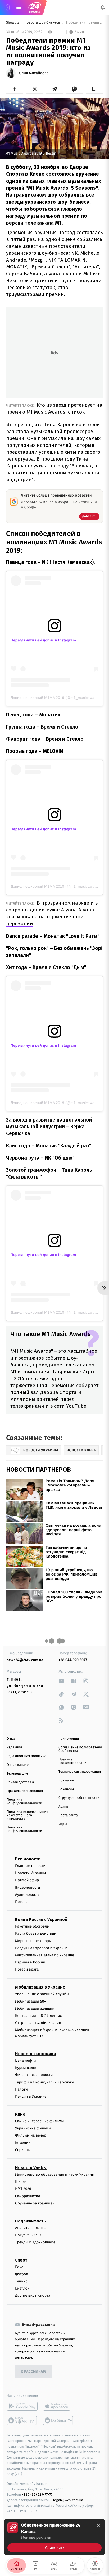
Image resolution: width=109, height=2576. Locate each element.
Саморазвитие (28, 2196)
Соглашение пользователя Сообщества (80, 1749)
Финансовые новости (34, 2075)
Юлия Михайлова (33, 73)
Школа (21, 2182)
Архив (63, 1807)
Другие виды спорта (33, 2295)
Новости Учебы (31, 2168)
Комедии (23, 2142)
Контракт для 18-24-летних (38, 2016)
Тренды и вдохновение (35, 2242)
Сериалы (23, 2150)
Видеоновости (28, 1887)
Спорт (21, 2260)
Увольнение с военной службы (42, 1994)
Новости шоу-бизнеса (43, 23)
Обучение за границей (35, 2203)
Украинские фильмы (33, 2128)
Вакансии (66, 1789)
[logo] (34, 7)
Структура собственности (79, 1798)
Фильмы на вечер (31, 2135)
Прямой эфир (27, 1880)
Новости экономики (35, 2054)
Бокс (19, 2267)
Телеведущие (17, 1774)
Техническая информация (80, 1772)
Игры (63, 1824)
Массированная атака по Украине (45, 1955)
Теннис (21, 2281)
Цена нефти (26, 2061)
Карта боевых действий (36, 1933)
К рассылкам (33, 2372)
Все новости (28, 1859)
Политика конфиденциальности (24, 1801)
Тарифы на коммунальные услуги (44, 2082)
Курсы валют (26, 2068)
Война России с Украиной (41, 1919)
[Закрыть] (98, 2526)
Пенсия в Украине (31, 2097)
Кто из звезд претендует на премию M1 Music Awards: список (54, 408)
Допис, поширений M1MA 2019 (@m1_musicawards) (56, 698)
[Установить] (54, 2537)
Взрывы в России (30, 1962)
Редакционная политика (26, 1756)
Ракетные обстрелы (32, 1926)
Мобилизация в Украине (40, 1987)
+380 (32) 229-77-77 (37, 2494)
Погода (21, 1902)
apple (58, 2406)
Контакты (66, 1780)
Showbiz (13, 23)
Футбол (22, 2274)
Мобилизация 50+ (30, 2001)
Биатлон (22, 2288)
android (22, 2406)
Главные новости (30, 1866)
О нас (11, 1739)
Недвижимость (30, 2221)
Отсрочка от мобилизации (38, 2023)
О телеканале (18, 1765)
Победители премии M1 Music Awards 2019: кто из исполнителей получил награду (84, 23)
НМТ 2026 (23, 2189)
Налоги (21, 2089)
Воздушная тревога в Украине (41, 1948)
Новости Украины (31, 1873)
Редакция (14, 1747)
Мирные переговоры (33, 1941)
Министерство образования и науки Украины (55, 2174)
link (61, 1681)
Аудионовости (27, 1894)
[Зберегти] (94, 89)
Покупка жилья (28, 2235)
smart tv (22, 2420)
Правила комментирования (73, 1761)
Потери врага (27, 1969)
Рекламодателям (20, 1782)
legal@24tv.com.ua (68, 2500)
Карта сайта (68, 1815)
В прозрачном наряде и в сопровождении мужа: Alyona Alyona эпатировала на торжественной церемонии (52, 913)
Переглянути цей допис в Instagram (43, 640)
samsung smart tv (58, 2420)
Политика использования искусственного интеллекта (27, 1815)
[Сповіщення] (103, 7)
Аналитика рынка (30, 2228)
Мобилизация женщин (35, 2008)
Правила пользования (25, 1791)
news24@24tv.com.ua (25, 1660)
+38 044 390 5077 (73, 1660)
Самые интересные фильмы (39, 2121)
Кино (20, 2114)
